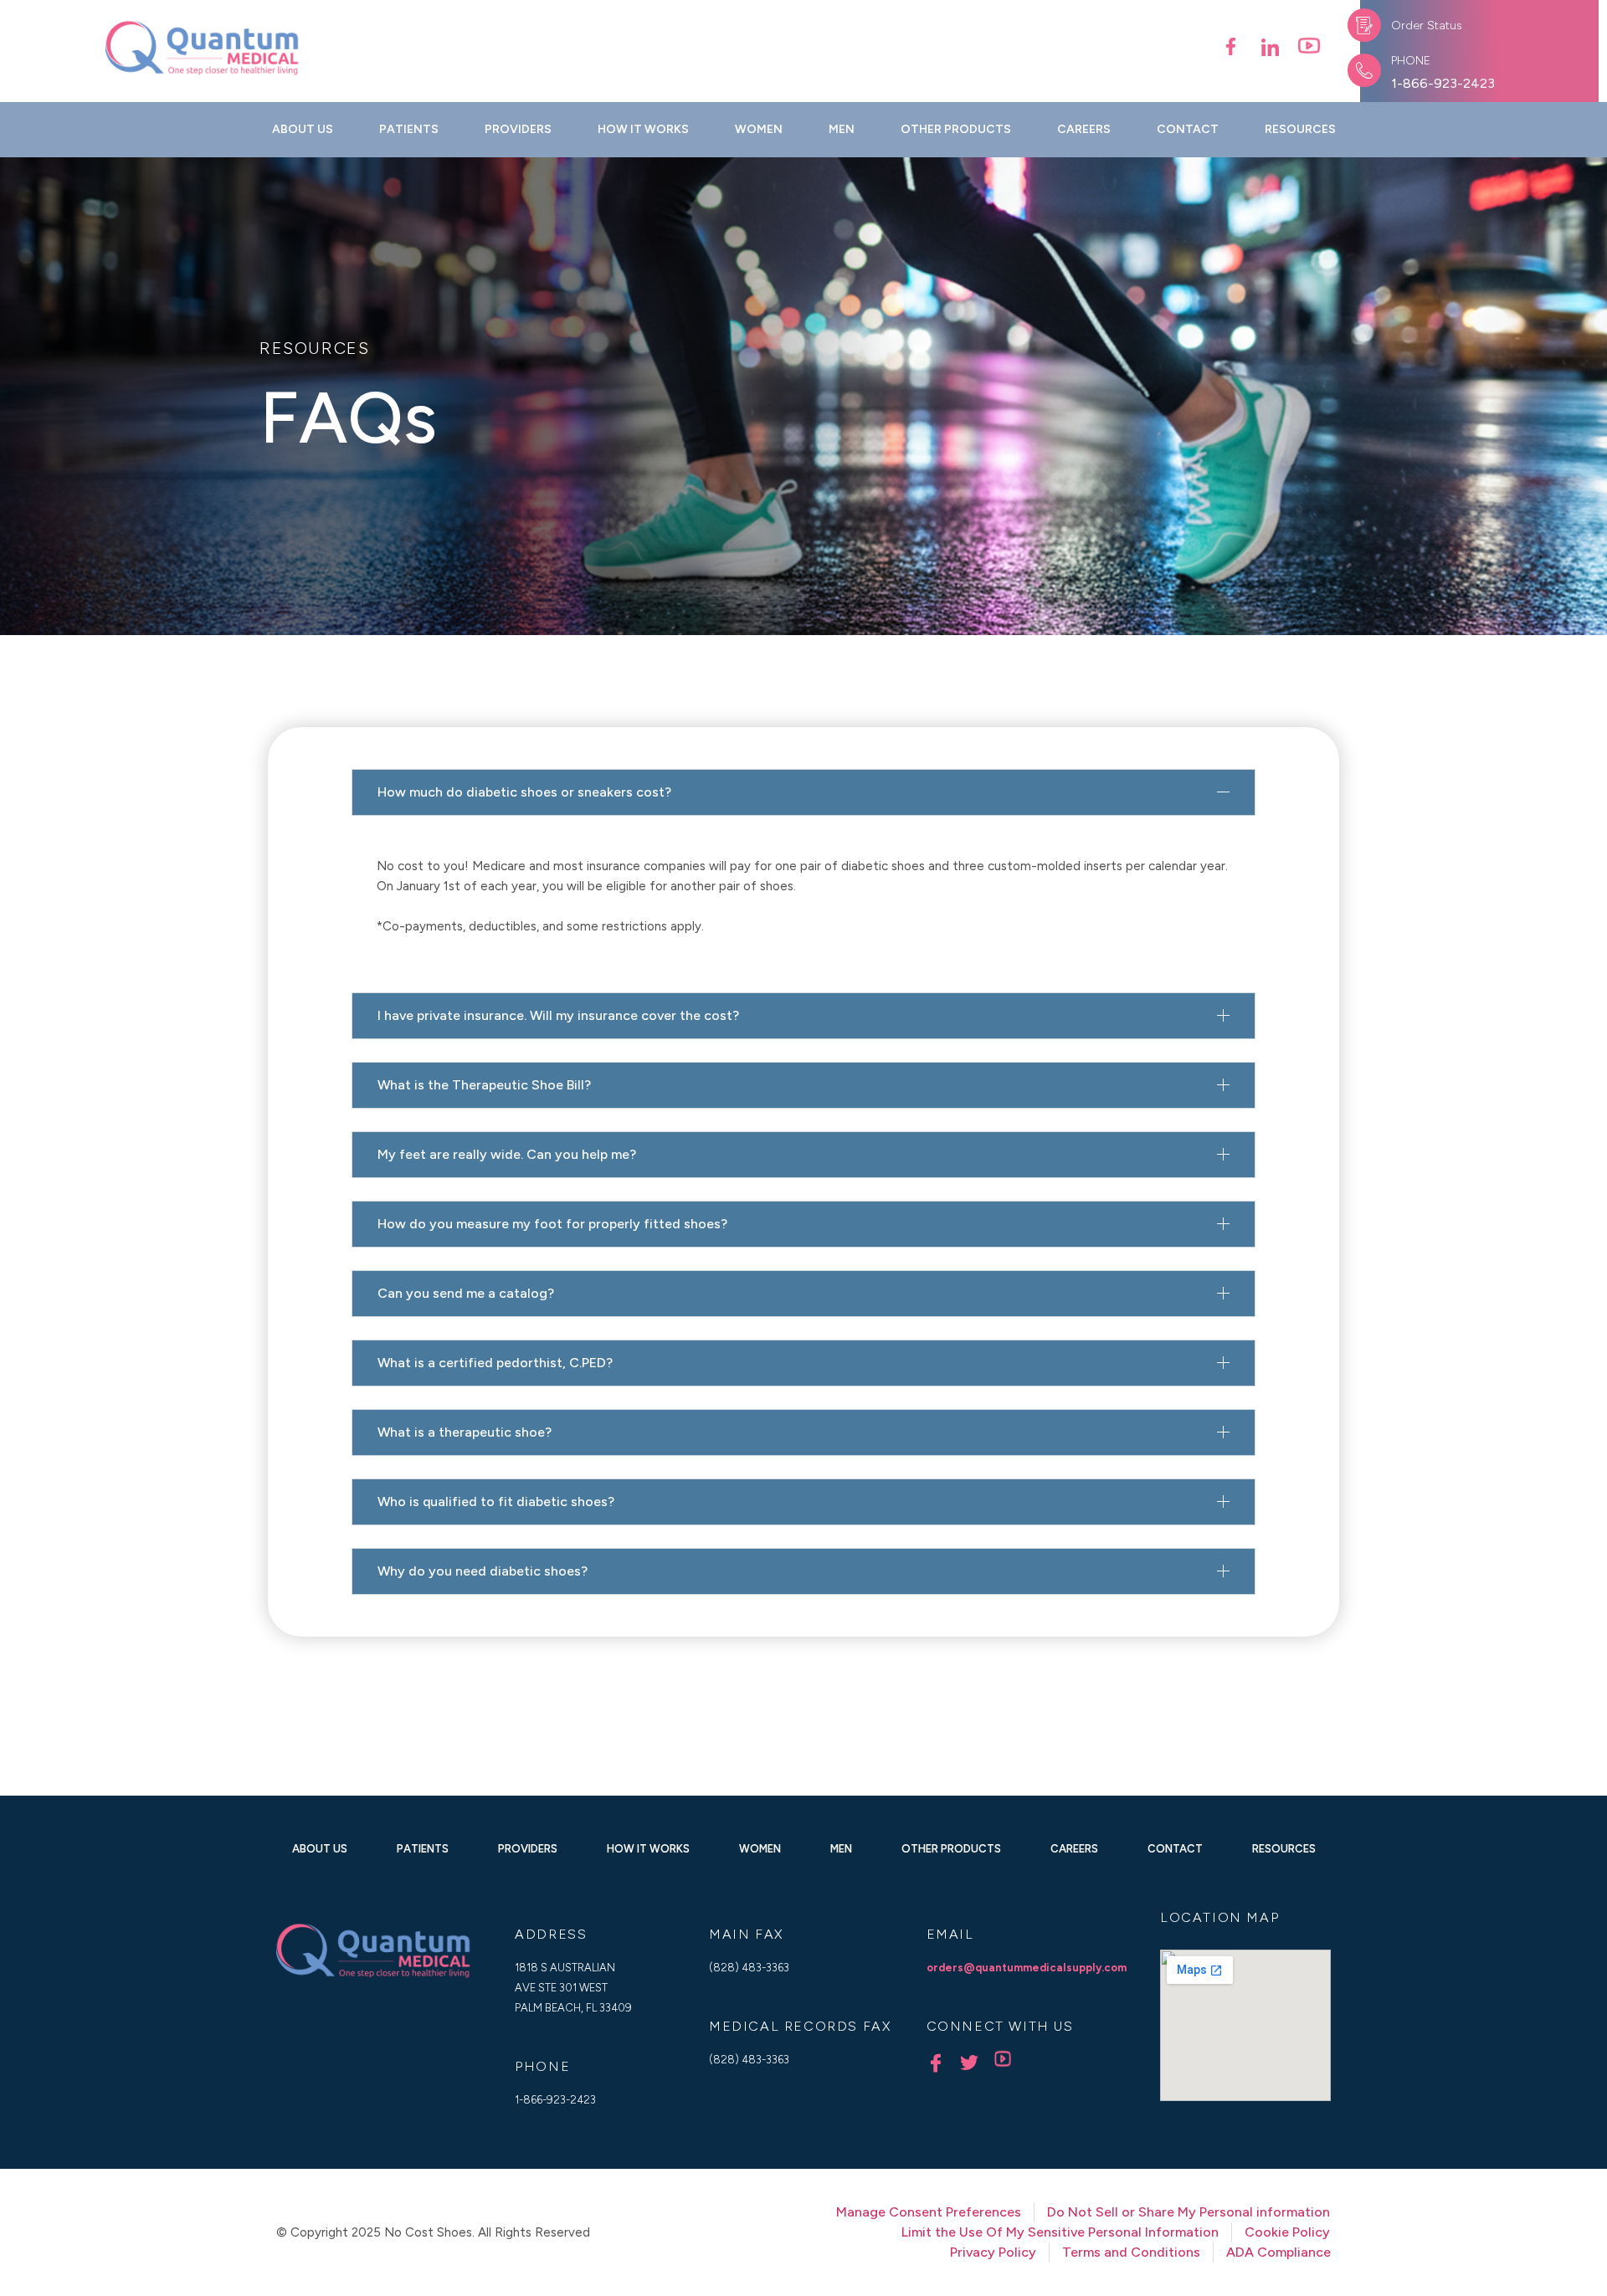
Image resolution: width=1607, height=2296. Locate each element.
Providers (518, 129)
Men (842, 129)
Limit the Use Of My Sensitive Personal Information (1060, 2232)
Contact (1188, 129)
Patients (409, 129)
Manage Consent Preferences (929, 2212)
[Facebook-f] (1230, 46)
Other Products (956, 129)
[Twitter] (969, 2063)
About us (303, 129)
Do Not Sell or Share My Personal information (1189, 2212)
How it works (643, 129)
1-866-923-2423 (1443, 83)
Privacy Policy (993, 2252)
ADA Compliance (1278, 2252)
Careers (1084, 129)
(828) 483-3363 (749, 1968)
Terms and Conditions (1131, 2252)
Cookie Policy (1287, 2232)
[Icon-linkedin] (1270, 46)
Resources (1300, 129)
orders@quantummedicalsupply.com (1027, 1968)
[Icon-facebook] (936, 2063)
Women (759, 129)
